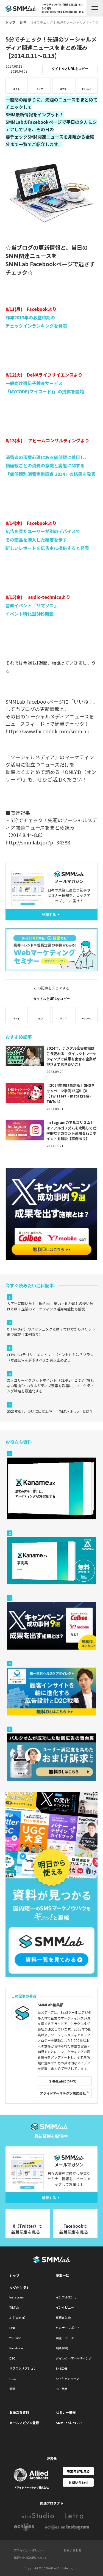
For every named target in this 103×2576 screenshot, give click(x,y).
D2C (12, 2358)
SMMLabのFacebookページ (34, 122)
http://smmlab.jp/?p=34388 (38, 842)
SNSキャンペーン (67, 2379)
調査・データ (65, 2338)
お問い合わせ (78, 2482)
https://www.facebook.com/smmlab (48, 731)
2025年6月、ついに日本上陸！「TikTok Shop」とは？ (50, 1411)
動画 (12, 2389)
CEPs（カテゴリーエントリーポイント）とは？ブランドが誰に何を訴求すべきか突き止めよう (50, 1357)
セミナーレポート (68, 2328)
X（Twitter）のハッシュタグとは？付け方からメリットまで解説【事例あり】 (51, 1332)
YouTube (15, 2338)
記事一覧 (62, 2275)
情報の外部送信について (30, 2558)
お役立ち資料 (19, 2412)
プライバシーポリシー (29, 2550)
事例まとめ (63, 2317)
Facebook (16, 2348)
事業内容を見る (78, 2471)
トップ (14, 2275)
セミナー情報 (66, 2412)
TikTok (14, 2307)
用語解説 (62, 2348)
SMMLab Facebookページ (39, 264)
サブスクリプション (23, 2368)
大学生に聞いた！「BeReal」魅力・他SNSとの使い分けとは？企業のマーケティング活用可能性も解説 (50, 1306)
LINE (12, 2328)
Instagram (17, 2297)
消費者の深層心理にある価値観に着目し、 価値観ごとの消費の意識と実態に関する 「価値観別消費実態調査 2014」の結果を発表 (51, 466)
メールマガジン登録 (24, 2423)
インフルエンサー (68, 2297)
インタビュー (65, 2307)
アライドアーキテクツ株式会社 (63, 2093)
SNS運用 (62, 2389)
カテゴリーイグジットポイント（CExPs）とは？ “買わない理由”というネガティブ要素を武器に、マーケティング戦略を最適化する (51, 1386)
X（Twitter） (18, 2317)
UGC (12, 2379)
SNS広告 (62, 2368)
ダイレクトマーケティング (74, 2358)
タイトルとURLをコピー (70, 69)
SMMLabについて (63, 2081)
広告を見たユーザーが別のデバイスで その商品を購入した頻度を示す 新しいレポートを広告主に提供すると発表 (47, 540)
